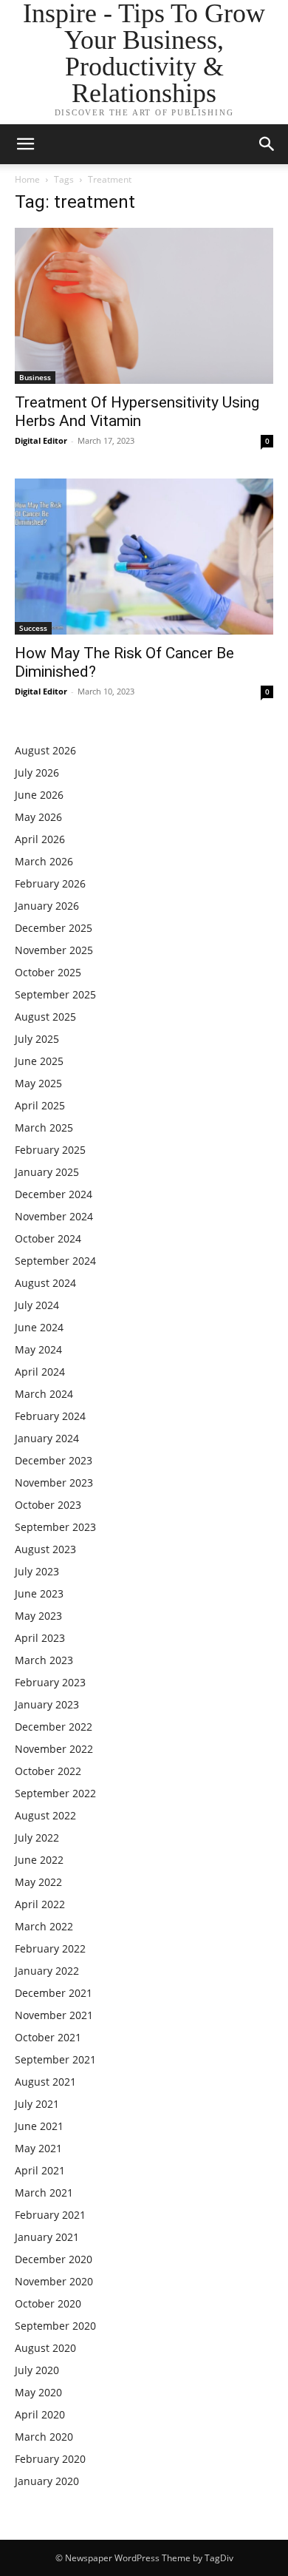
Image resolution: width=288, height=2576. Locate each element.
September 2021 (55, 2059)
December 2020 (54, 2259)
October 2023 (48, 1505)
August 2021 (45, 2082)
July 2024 (37, 1305)
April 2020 (40, 2414)
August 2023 (45, 1549)
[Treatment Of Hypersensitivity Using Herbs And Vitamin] (144, 306)
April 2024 (40, 1372)
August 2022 (45, 1815)
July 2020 (37, 2370)
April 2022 (40, 1904)
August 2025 (45, 1017)
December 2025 (54, 928)
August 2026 (45, 750)
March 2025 (44, 1128)
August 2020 (45, 2348)
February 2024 (50, 1416)
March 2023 (44, 1660)
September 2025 (55, 994)
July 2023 (37, 1571)
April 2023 (40, 1638)
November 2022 (54, 1749)
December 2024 (54, 1194)
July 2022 (37, 1838)
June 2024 (39, 1327)
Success (33, 628)
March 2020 (44, 2437)
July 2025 (37, 1039)
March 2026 (44, 861)
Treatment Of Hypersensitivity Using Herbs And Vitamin (137, 412)
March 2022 (44, 1926)
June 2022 (39, 1860)
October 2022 (48, 1771)
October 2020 (48, 2303)
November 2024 (54, 1216)
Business (35, 377)
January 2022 (47, 1971)
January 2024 (47, 1438)
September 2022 (55, 1793)
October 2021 (48, 2037)
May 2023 (38, 1616)
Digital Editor (41, 440)
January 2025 (47, 1172)
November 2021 (54, 2015)
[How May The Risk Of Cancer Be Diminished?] (144, 557)
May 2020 (38, 2392)
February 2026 (50, 883)
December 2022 (54, 1727)
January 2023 (47, 1704)
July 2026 (37, 773)
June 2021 (39, 2126)
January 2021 (47, 2237)
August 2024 (45, 1283)
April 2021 (40, 2170)
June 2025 (39, 1061)
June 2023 (39, 1593)
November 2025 (54, 950)
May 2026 (38, 817)
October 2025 (48, 972)
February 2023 (50, 1682)
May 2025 (38, 1083)
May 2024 (38, 1349)
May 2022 (38, 1882)
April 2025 (40, 1105)
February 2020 (50, 2459)
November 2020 (54, 2281)
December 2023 (54, 1460)
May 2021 (38, 2148)
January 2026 (47, 906)
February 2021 (50, 2215)
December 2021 (54, 1993)
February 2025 (50, 1150)
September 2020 (55, 2326)
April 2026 (40, 839)
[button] (267, 144)
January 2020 (47, 2481)
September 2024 (55, 1261)
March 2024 (44, 1394)
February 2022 (50, 1948)
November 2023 (54, 1483)
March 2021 (44, 2193)
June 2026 (39, 795)
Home (27, 179)
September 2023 (55, 1527)
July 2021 (37, 2104)
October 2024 (48, 1238)
